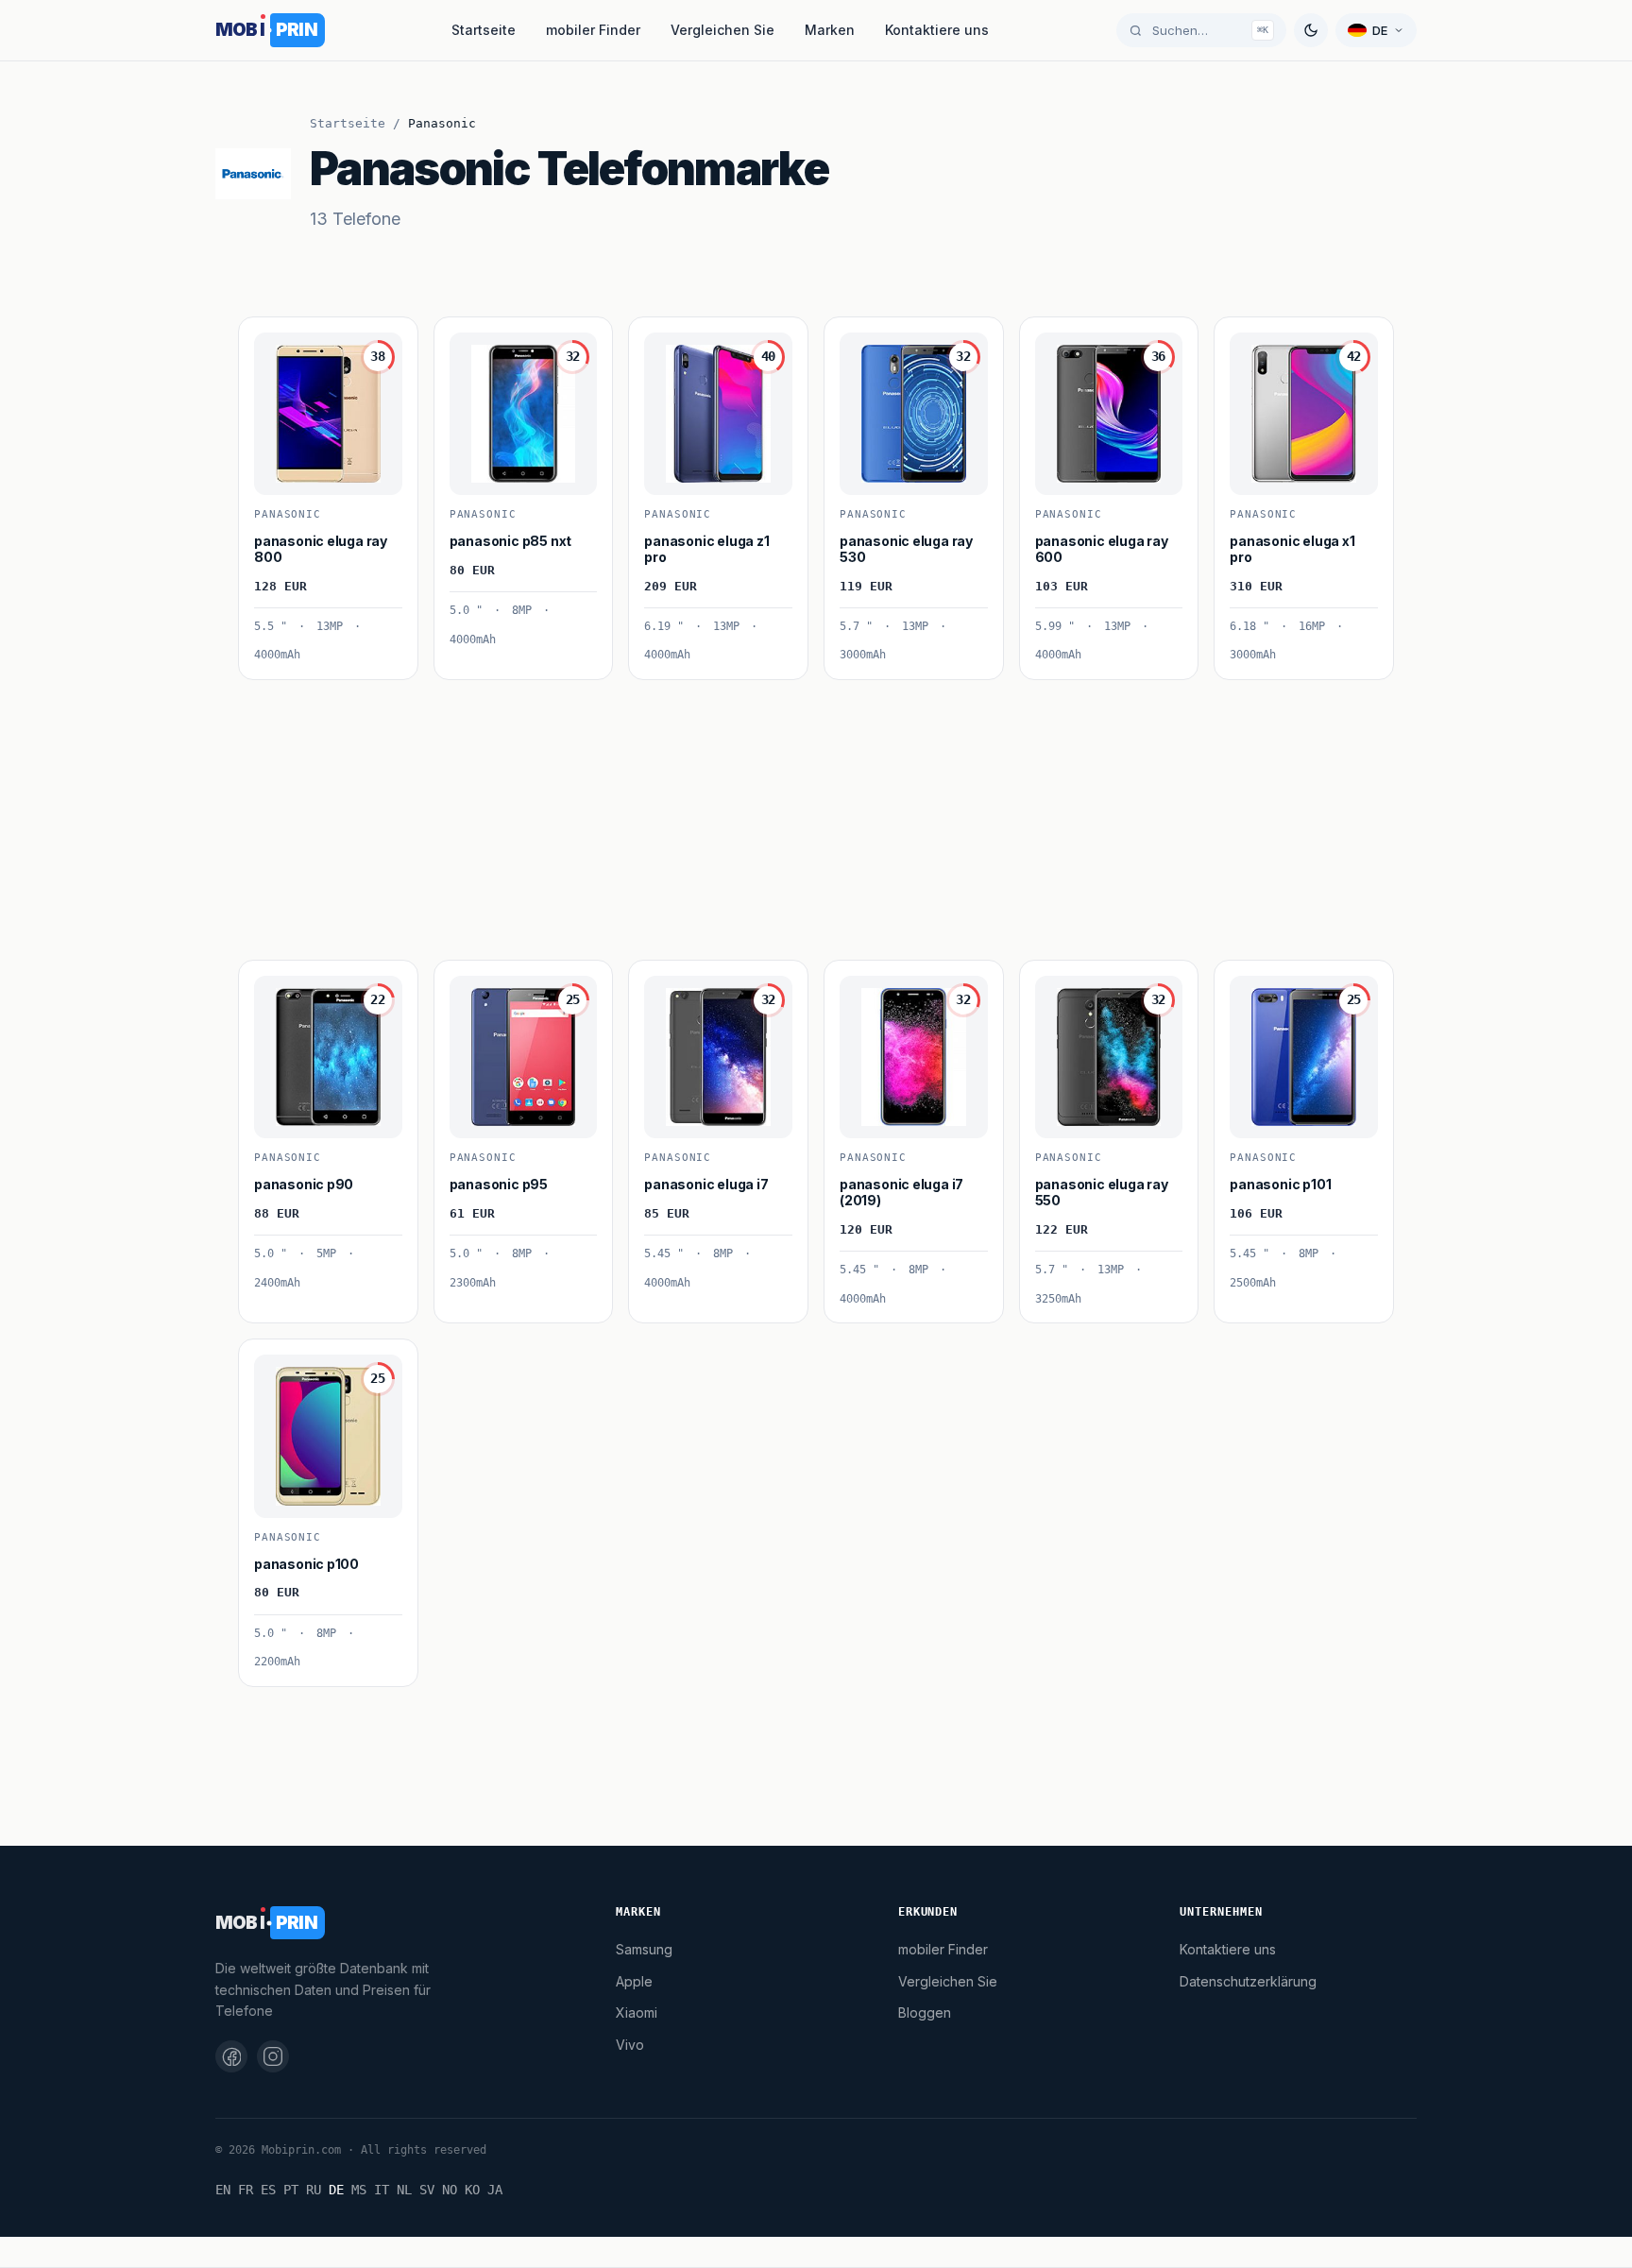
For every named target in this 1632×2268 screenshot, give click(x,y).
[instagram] (273, 2056)
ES (268, 2190)
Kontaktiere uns (937, 30)
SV (427, 2190)
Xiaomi (637, 2012)
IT (382, 2190)
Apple (634, 1981)
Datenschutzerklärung (1248, 1981)
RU (314, 2190)
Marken (830, 30)
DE (336, 2190)
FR (246, 2190)
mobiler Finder (593, 30)
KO (472, 2190)
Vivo (630, 2045)
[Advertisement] (805, 812)
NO (450, 2190)
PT (291, 2190)
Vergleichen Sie (722, 30)
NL (404, 2190)
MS (359, 2190)
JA (495, 2190)
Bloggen (925, 2012)
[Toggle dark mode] (1311, 30)
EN (223, 2190)
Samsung (644, 1949)
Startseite (484, 30)
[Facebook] (231, 2056)
